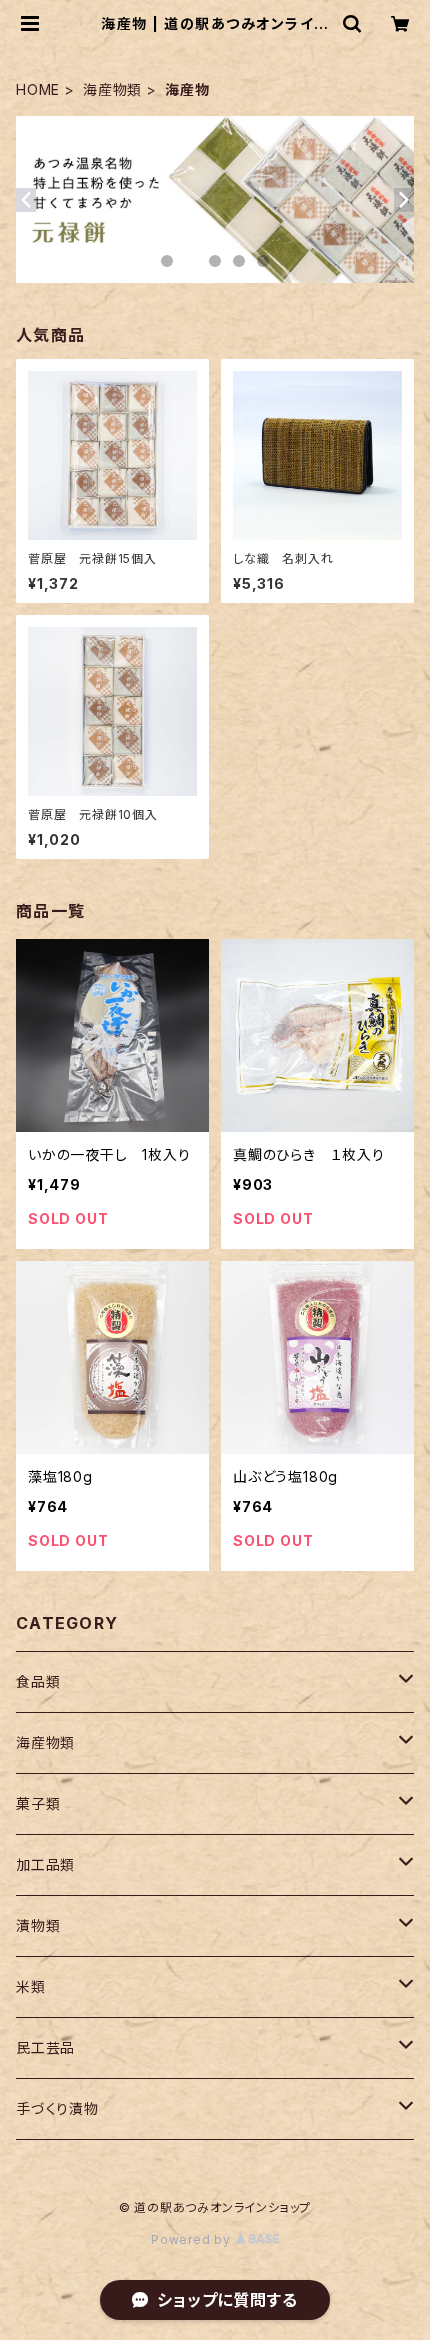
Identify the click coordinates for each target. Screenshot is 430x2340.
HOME (38, 89)
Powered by (193, 2239)
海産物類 (112, 89)
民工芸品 (45, 2047)
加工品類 (45, 1864)
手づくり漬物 (57, 2108)
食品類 (38, 1681)
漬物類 (38, 1925)
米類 (31, 1986)
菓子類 (38, 1803)
